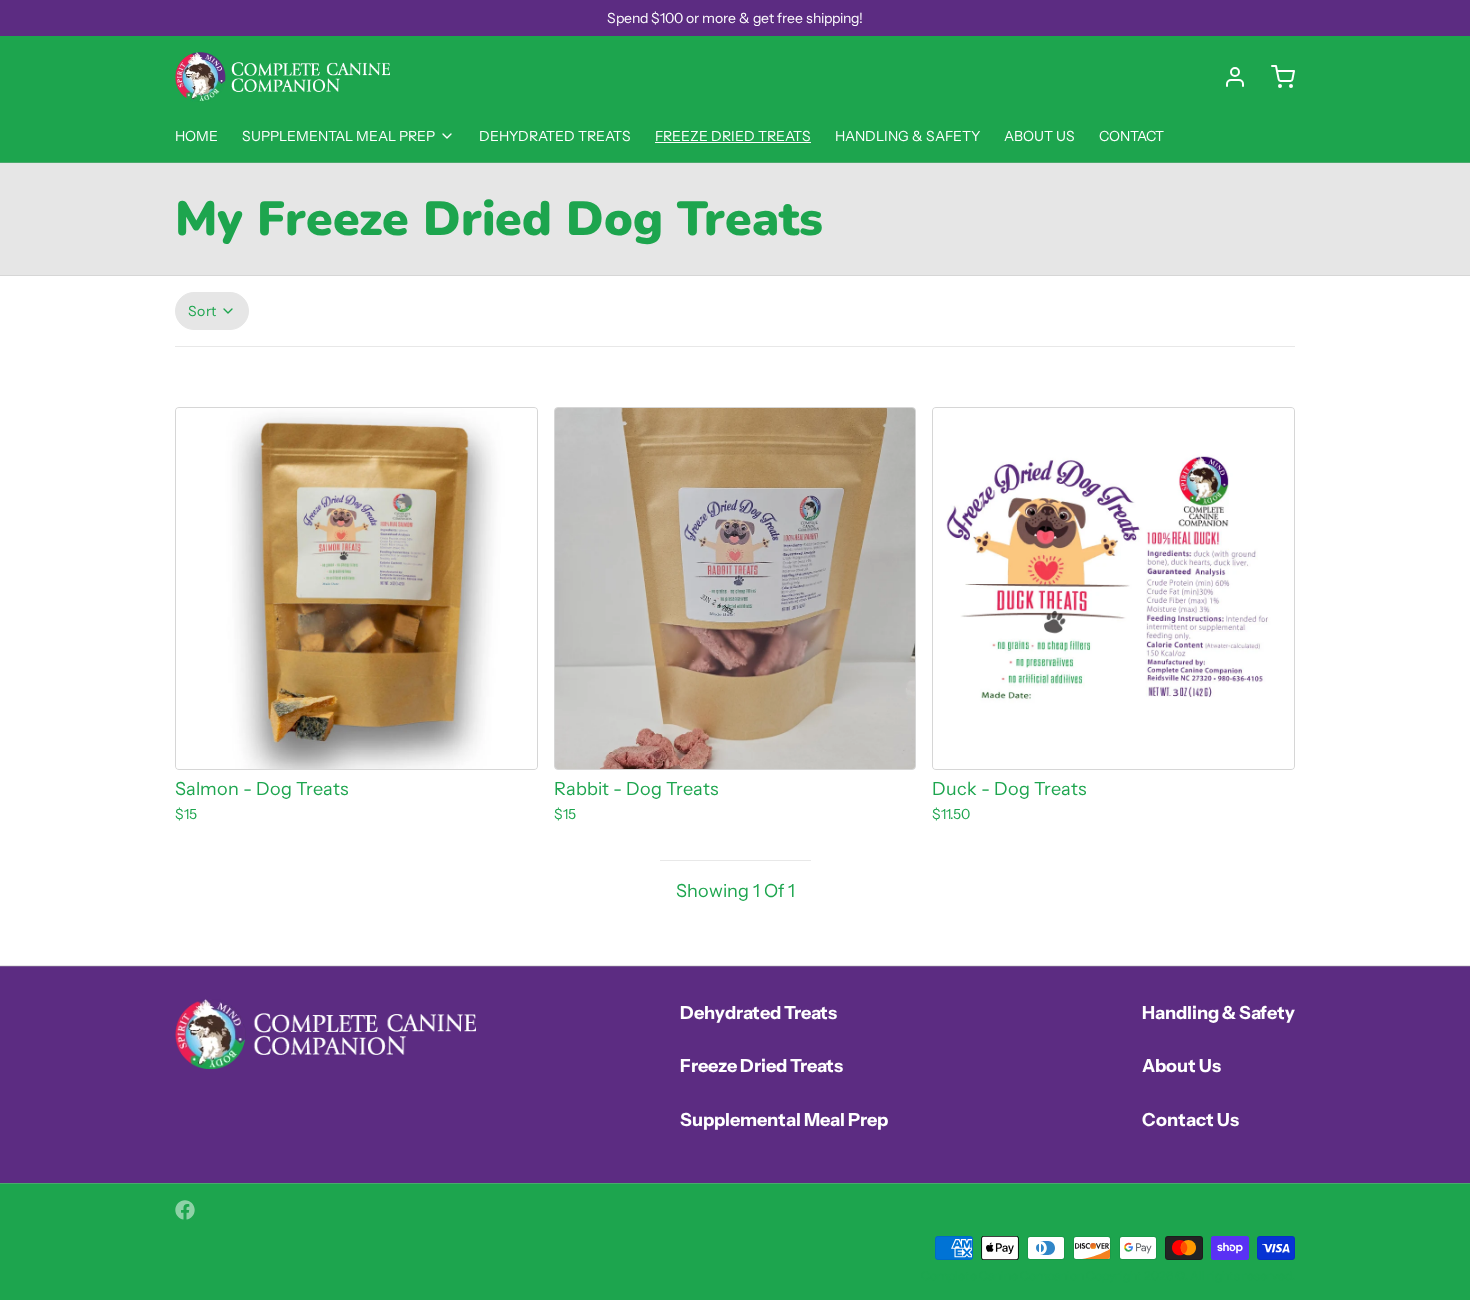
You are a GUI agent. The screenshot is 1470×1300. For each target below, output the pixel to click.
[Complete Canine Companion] (282, 77)
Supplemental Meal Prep (338, 136)
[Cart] (1275, 77)
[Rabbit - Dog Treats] (735, 588)
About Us (1039, 136)
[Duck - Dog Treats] (1113, 588)
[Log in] (1227, 77)
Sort (202, 311)
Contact (1131, 136)
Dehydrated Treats (555, 136)
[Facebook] (185, 1210)
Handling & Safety (907, 136)
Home (196, 136)
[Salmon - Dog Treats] (356, 588)
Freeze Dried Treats (733, 136)
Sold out (735, 741)
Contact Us (1190, 1120)
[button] (356, 741)
